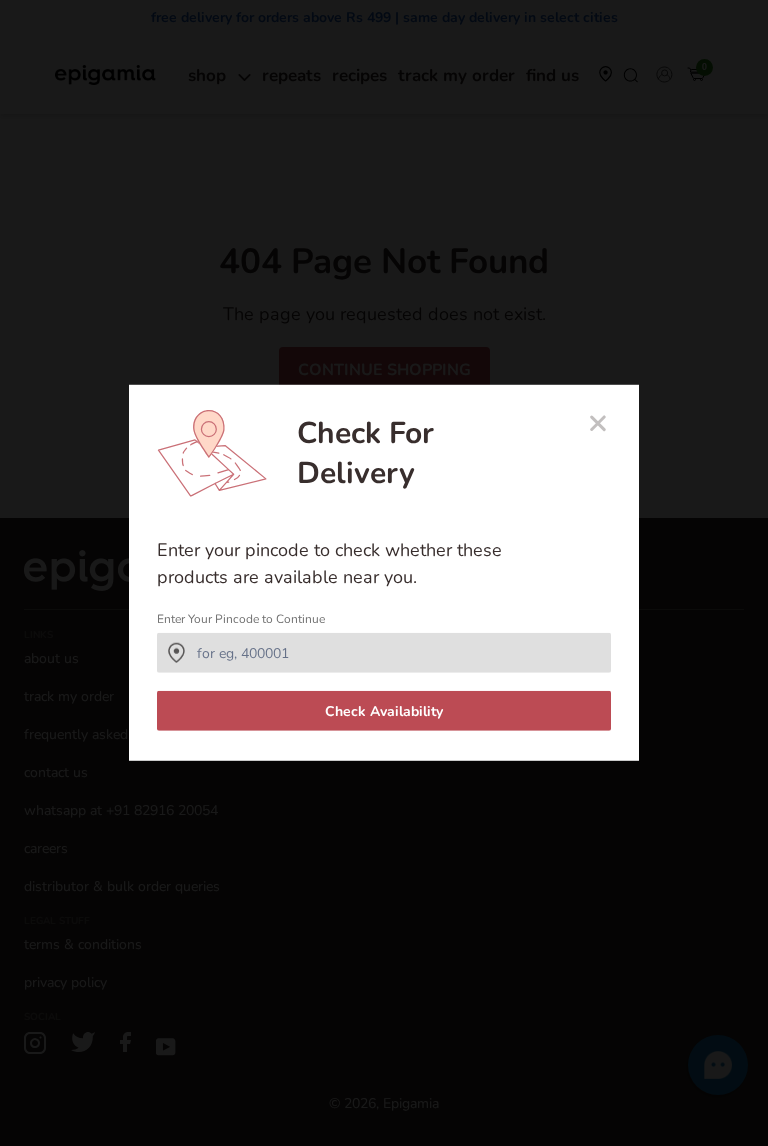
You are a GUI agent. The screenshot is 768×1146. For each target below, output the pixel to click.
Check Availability (384, 711)
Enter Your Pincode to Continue (241, 619)
